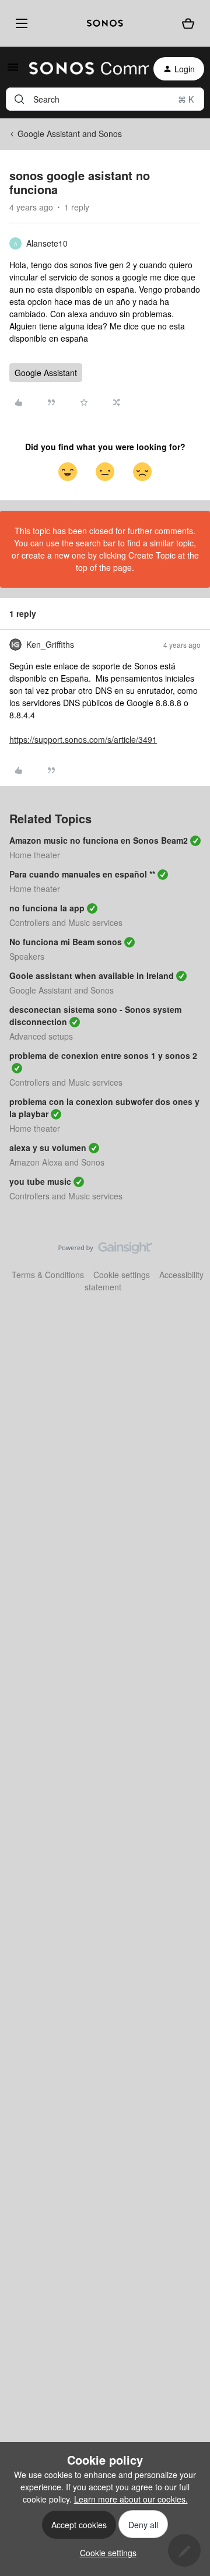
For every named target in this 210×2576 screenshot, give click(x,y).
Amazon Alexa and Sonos (57, 1162)
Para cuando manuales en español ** (82, 874)
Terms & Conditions (48, 1275)
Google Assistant (46, 373)
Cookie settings (122, 1275)
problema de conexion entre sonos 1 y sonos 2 (103, 1055)
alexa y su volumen (48, 1147)
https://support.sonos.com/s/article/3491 (83, 739)
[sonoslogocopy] (105, 23)
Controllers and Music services (66, 922)
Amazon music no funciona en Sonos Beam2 (99, 840)
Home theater (35, 855)
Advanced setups (41, 1036)
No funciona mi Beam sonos (66, 942)
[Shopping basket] (188, 23)
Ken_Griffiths (50, 644)
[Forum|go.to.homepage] (82, 69)
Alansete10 (47, 243)
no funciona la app (47, 908)
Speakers (27, 956)
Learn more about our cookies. (131, 2499)
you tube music (40, 1181)
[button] (13, 71)
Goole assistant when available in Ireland (92, 975)
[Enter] (19, 99)
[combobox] (105, 99)
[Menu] (19, 23)
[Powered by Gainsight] (105, 1251)
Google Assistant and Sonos (70, 134)
